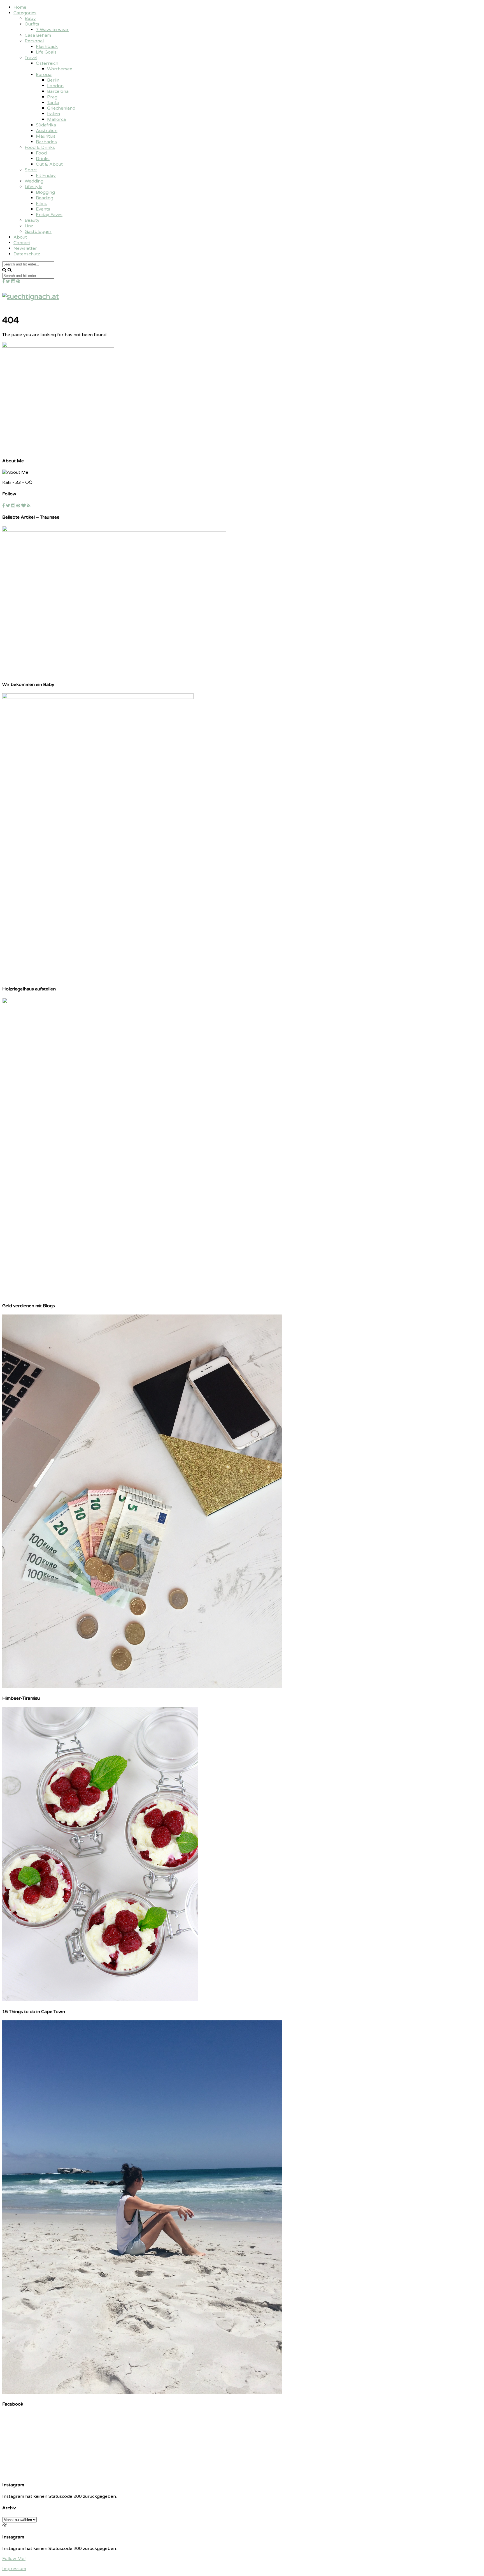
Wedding (34, 181)
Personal (34, 41)
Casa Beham (38, 35)
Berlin (53, 80)
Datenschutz (27, 254)
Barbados (46, 142)
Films (41, 204)
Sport (31, 170)
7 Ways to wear (52, 30)
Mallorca (56, 119)
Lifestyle (33, 187)
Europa (44, 75)
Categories (25, 13)
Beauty (32, 220)
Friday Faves (49, 215)
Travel (31, 58)
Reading (45, 198)
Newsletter (25, 248)
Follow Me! (14, 2559)
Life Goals (46, 52)
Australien (47, 131)
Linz (29, 226)
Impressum (14, 2569)
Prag (52, 97)
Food (41, 153)
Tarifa (53, 103)
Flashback (47, 47)
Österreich (47, 63)
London (55, 86)
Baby (30, 19)
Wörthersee (60, 69)
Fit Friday (46, 175)
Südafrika (46, 125)
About (20, 237)
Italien (53, 114)
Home (20, 7)
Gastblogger (38, 232)
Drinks (43, 159)
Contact (22, 243)
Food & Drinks (40, 147)
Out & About (49, 164)
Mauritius (46, 136)
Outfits (32, 24)
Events (43, 209)
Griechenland (61, 108)
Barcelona (58, 91)
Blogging (45, 192)
